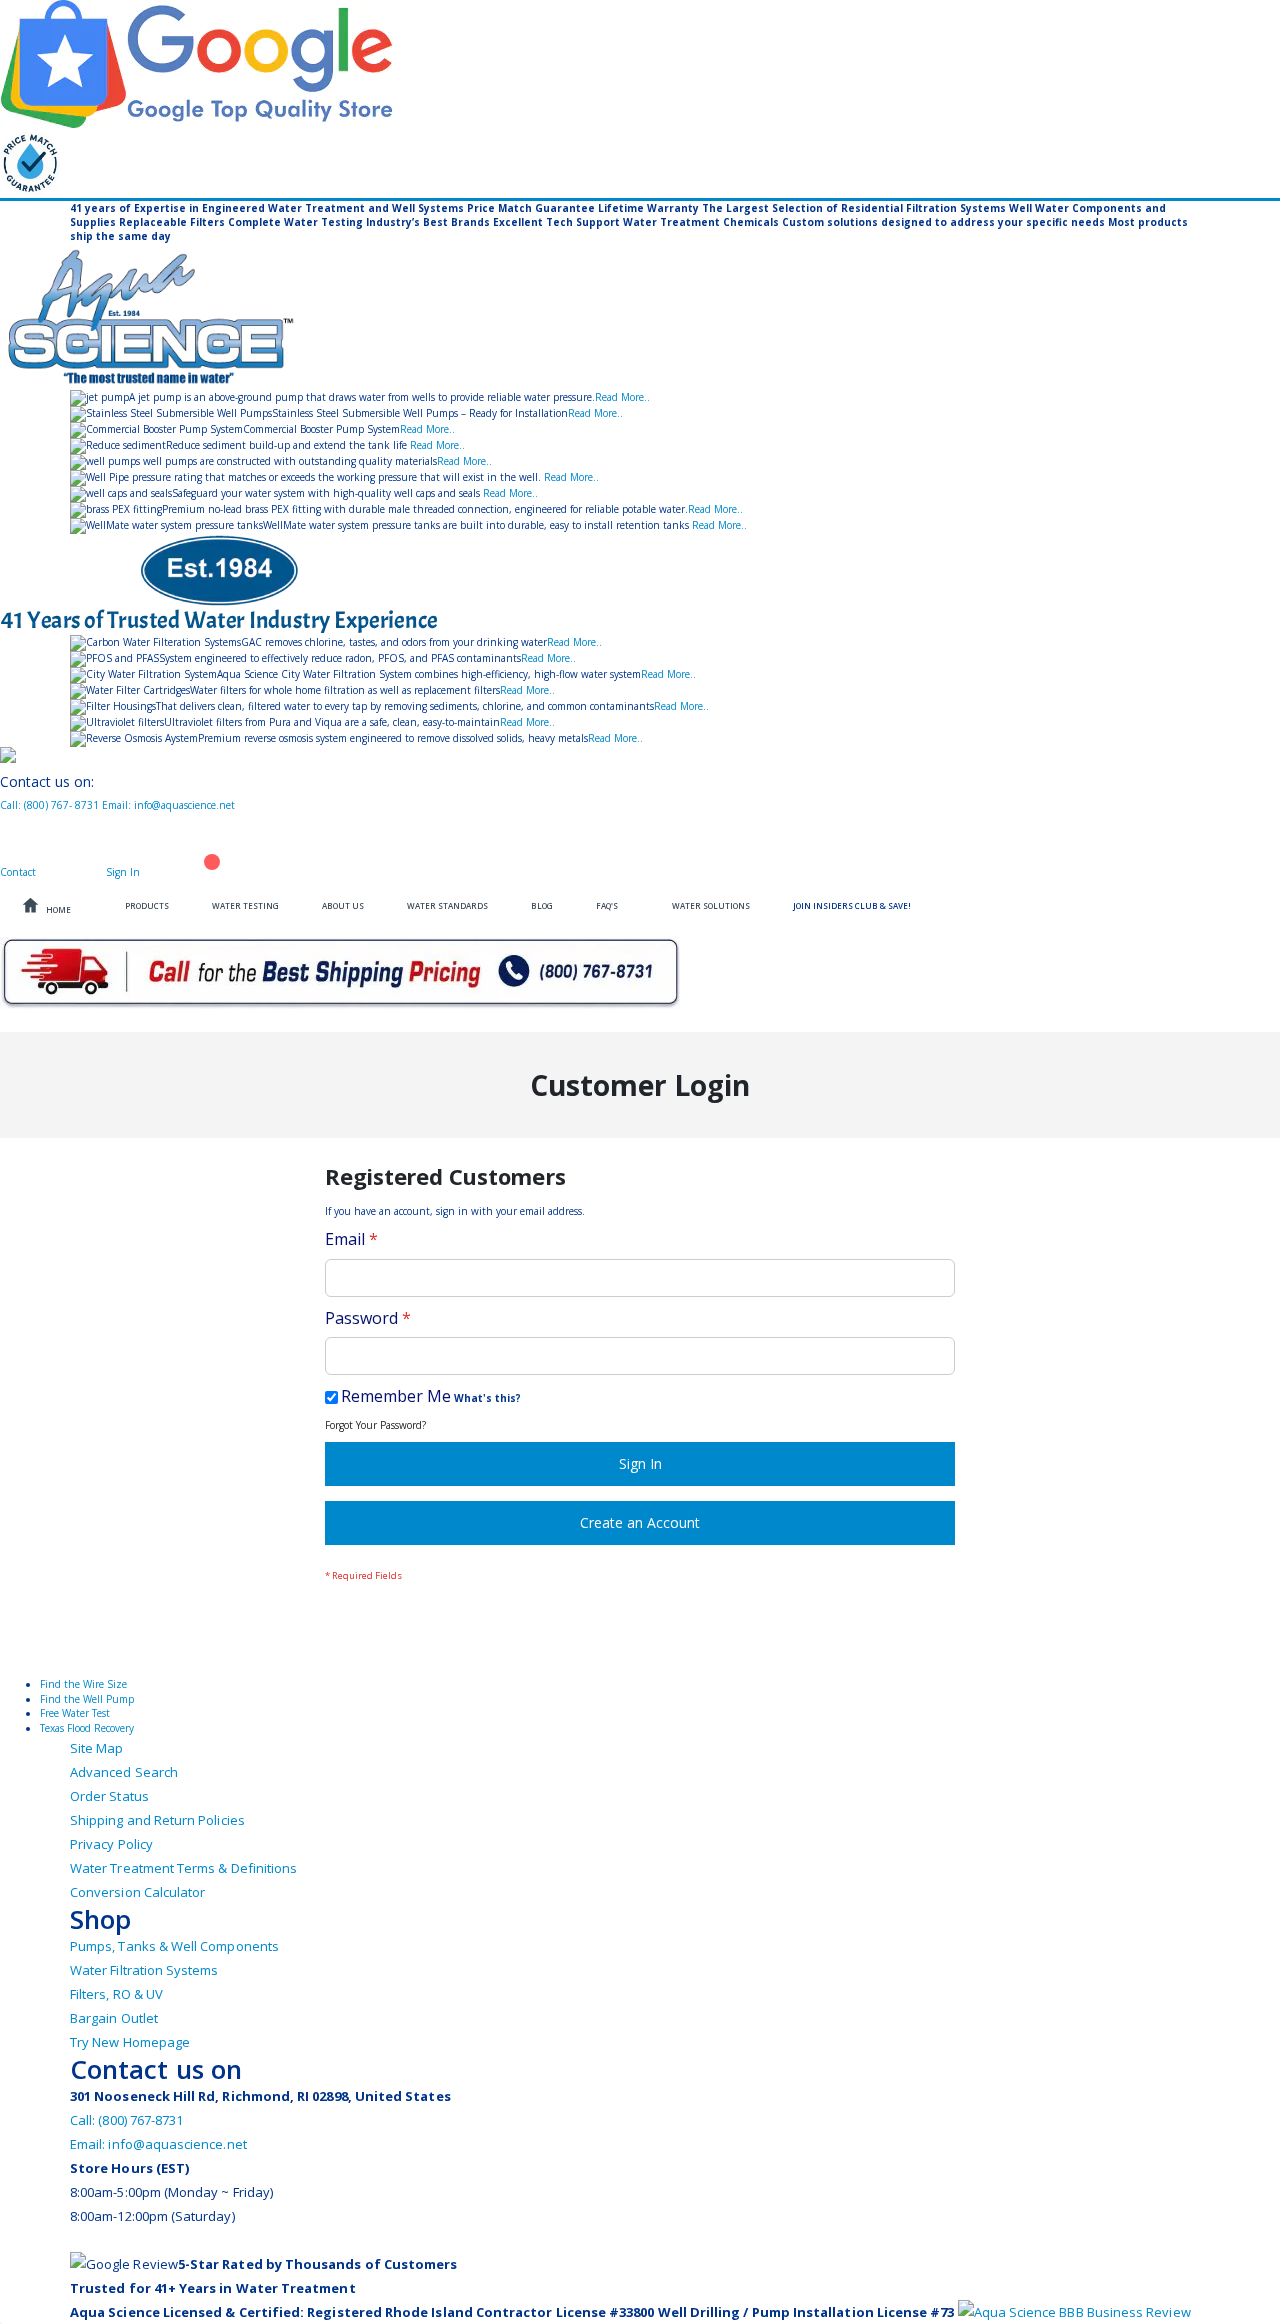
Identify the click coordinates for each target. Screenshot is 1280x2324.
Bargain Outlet (114, 2018)
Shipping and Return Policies (157, 1820)
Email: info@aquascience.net (168, 805)
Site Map (97, 1748)
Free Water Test (75, 1713)
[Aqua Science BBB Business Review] (1074, 2312)
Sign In (124, 872)
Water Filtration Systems (144, 1970)
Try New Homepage (130, 2042)
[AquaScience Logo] (640, 317)
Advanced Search (124, 1772)
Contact (19, 872)
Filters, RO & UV (116, 1994)
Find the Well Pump (87, 1699)
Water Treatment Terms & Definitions (183, 1868)
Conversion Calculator (137, 1892)
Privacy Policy (111, 1844)
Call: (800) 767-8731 (126, 2120)
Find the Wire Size (83, 1684)
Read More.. (622, 397)
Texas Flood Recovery (87, 1728)
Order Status (109, 1796)
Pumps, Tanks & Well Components (174, 1946)
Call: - (49, 805)
